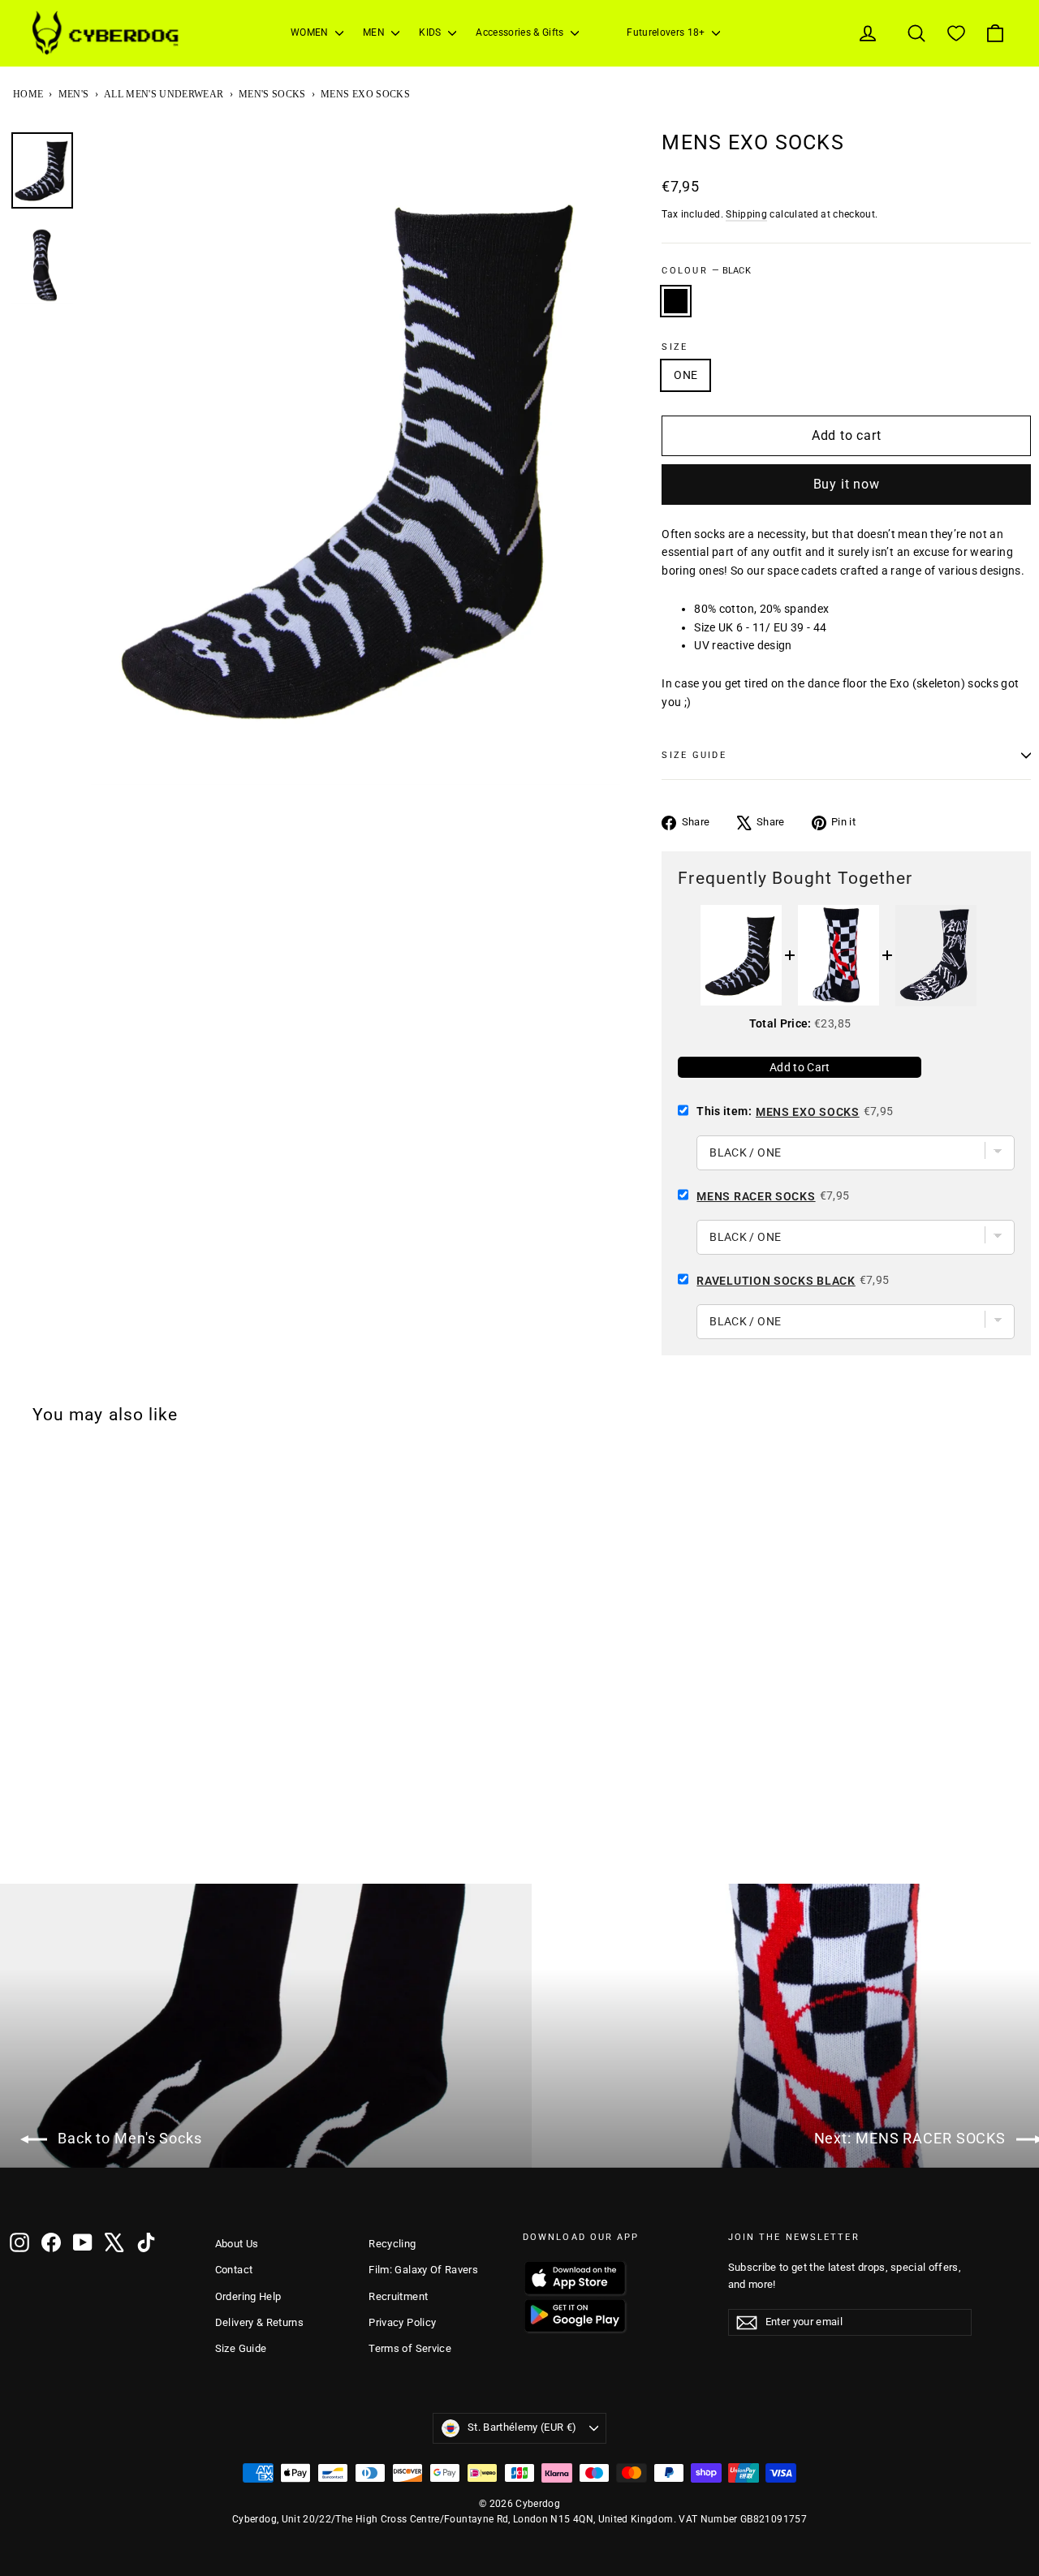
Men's (74, 94)
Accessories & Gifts (521, 32)
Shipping (746, 214)
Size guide (694, 755)
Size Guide (241, 2348)
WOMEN (311, 32)
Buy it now (847, 484)
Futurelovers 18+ (667, 32)
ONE (685, 375)
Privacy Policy (402, 2322)
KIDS (431, 32)
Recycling (392, 2244)
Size (675, 347)
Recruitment (398, 2296)
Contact (234, 2270)
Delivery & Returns (259, 2322)
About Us (237, 2244)
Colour (706, 271)
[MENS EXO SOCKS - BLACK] (20, 1841)
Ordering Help (248, 2296)
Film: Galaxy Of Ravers (423, 2270)
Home (28, 94)
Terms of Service (410, 2348)
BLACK (676, 301)
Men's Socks (272, 94)
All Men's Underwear (164, 94)
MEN (375, 32)
